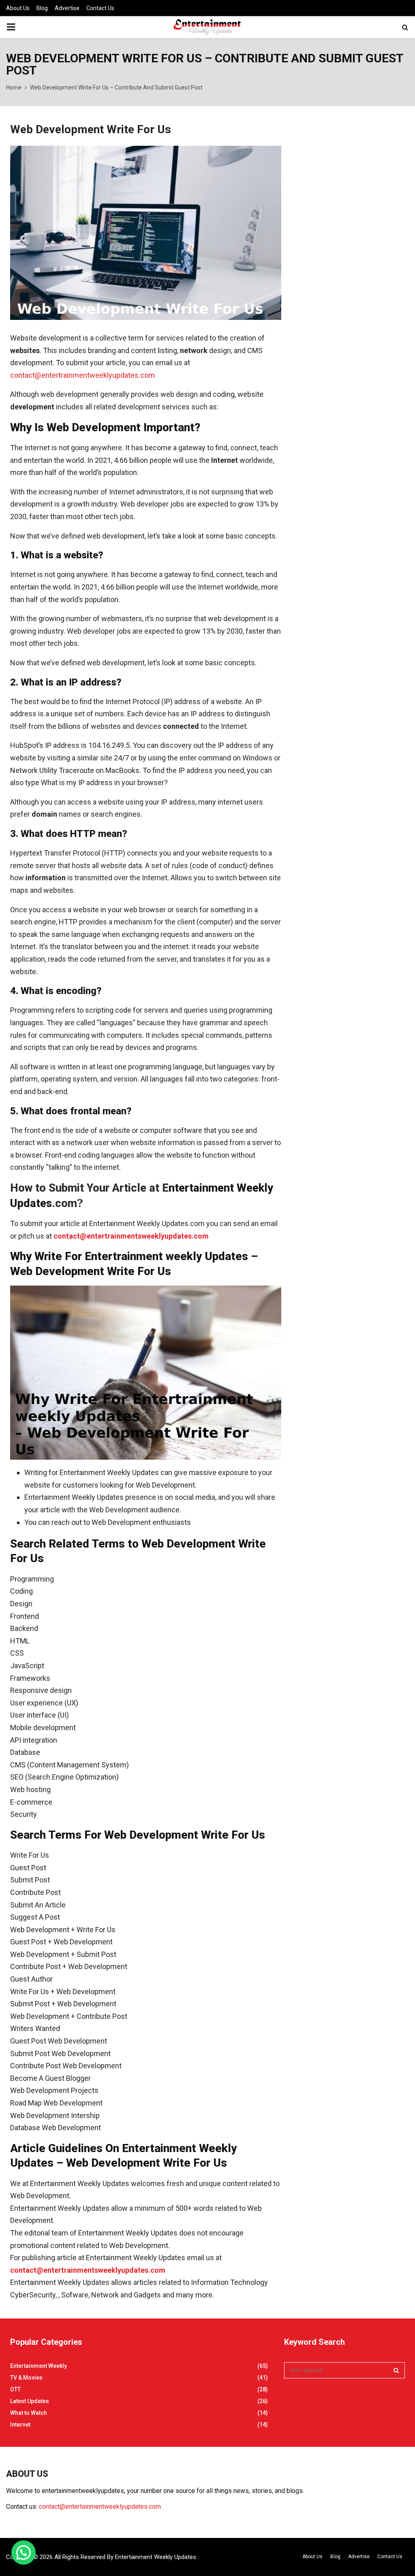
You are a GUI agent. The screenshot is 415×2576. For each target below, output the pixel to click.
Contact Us (100, 8)
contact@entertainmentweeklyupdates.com (100, 2507)
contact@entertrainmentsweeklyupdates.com (131, 1236)
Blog (42, 8)
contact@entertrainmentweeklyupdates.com (82, 375)
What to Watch (29, 2413)
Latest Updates (30, 2401)
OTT (15, 2389)
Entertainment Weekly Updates (156, 2557)
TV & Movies (26, 2378)
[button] (24, 2553)
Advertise (67, 8)
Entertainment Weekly (39, 2366)
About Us (18, 8)
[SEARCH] (396, 2370)
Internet (20, 2425)
